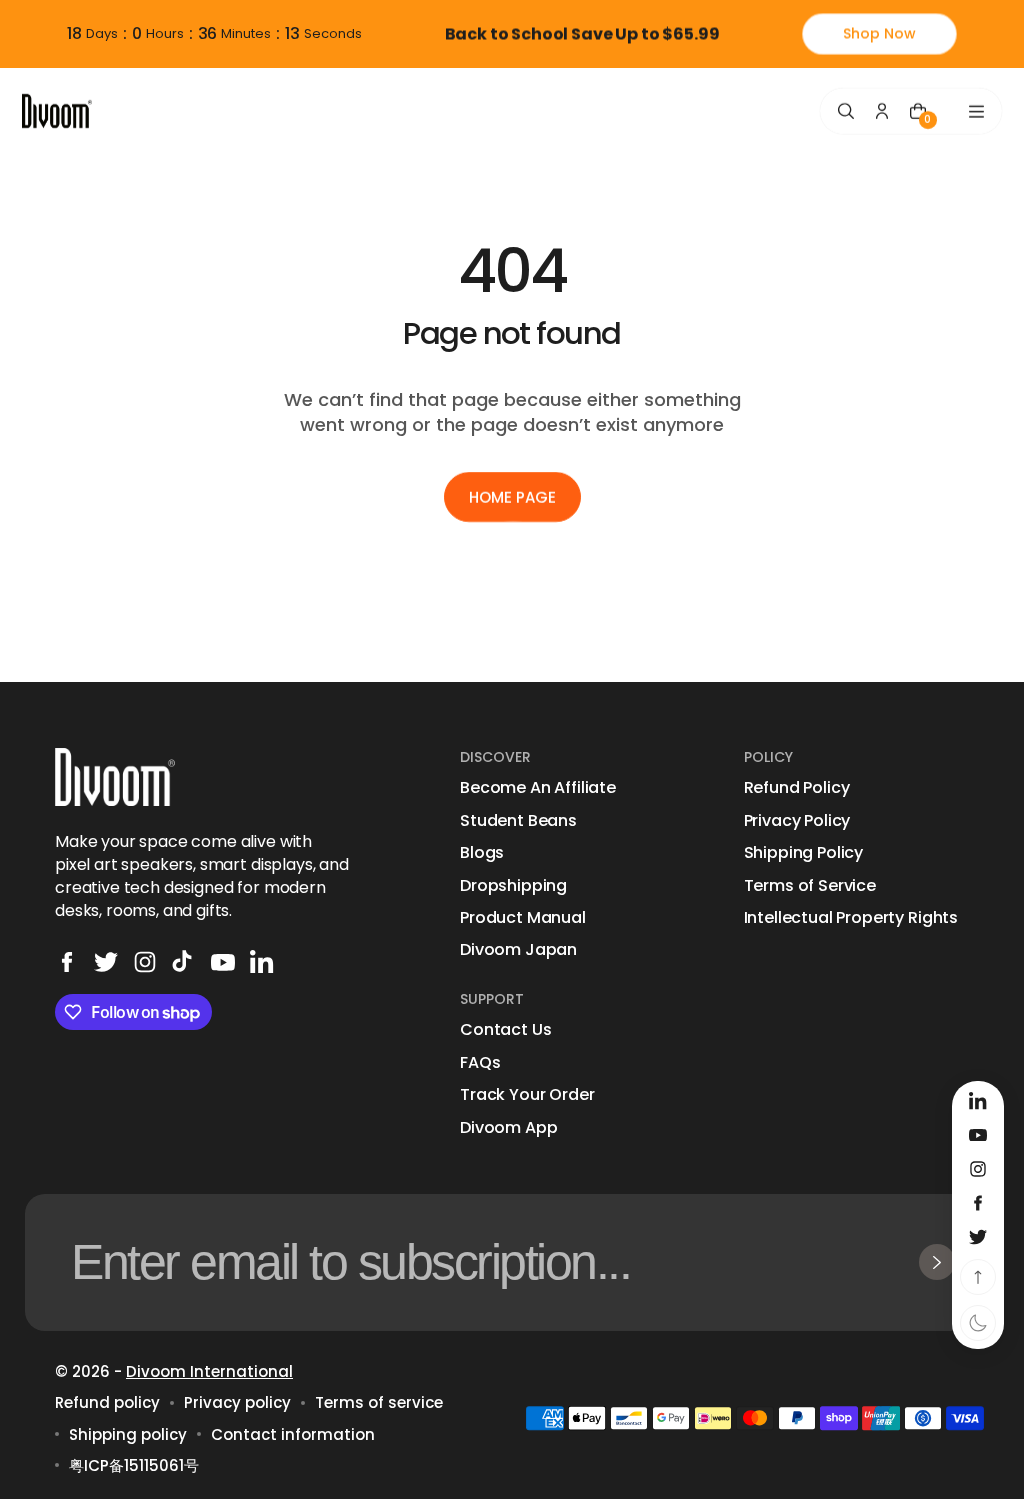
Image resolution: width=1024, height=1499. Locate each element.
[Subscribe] (937, 1262)
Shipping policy (128, 1434)
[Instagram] (145, 962)
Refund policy (107, 1402)
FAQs (480, 1063)
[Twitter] (106, 962)
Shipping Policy (804, 853)
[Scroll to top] (978, 1277)
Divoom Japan (518, 950)
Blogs (482, 853)
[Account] (882, 111)
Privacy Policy (797, 821)
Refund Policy (797, 788)
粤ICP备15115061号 (134, 1465)
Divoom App (508, 1128)
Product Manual (523, 918)
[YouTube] (223, 962)
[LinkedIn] (262, 962)
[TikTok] (184, 962)
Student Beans (518, 821)
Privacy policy (237, 1402)
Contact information (293, 1434)
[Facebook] (67, 962)
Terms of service (379, 1402)
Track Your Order (527, 1095)
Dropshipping (513, 886)
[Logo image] (57, 110)
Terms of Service (810, 886)
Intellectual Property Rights (851, 918)
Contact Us (505, 1030)
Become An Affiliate (538, 788)
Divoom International (209, 1371)
